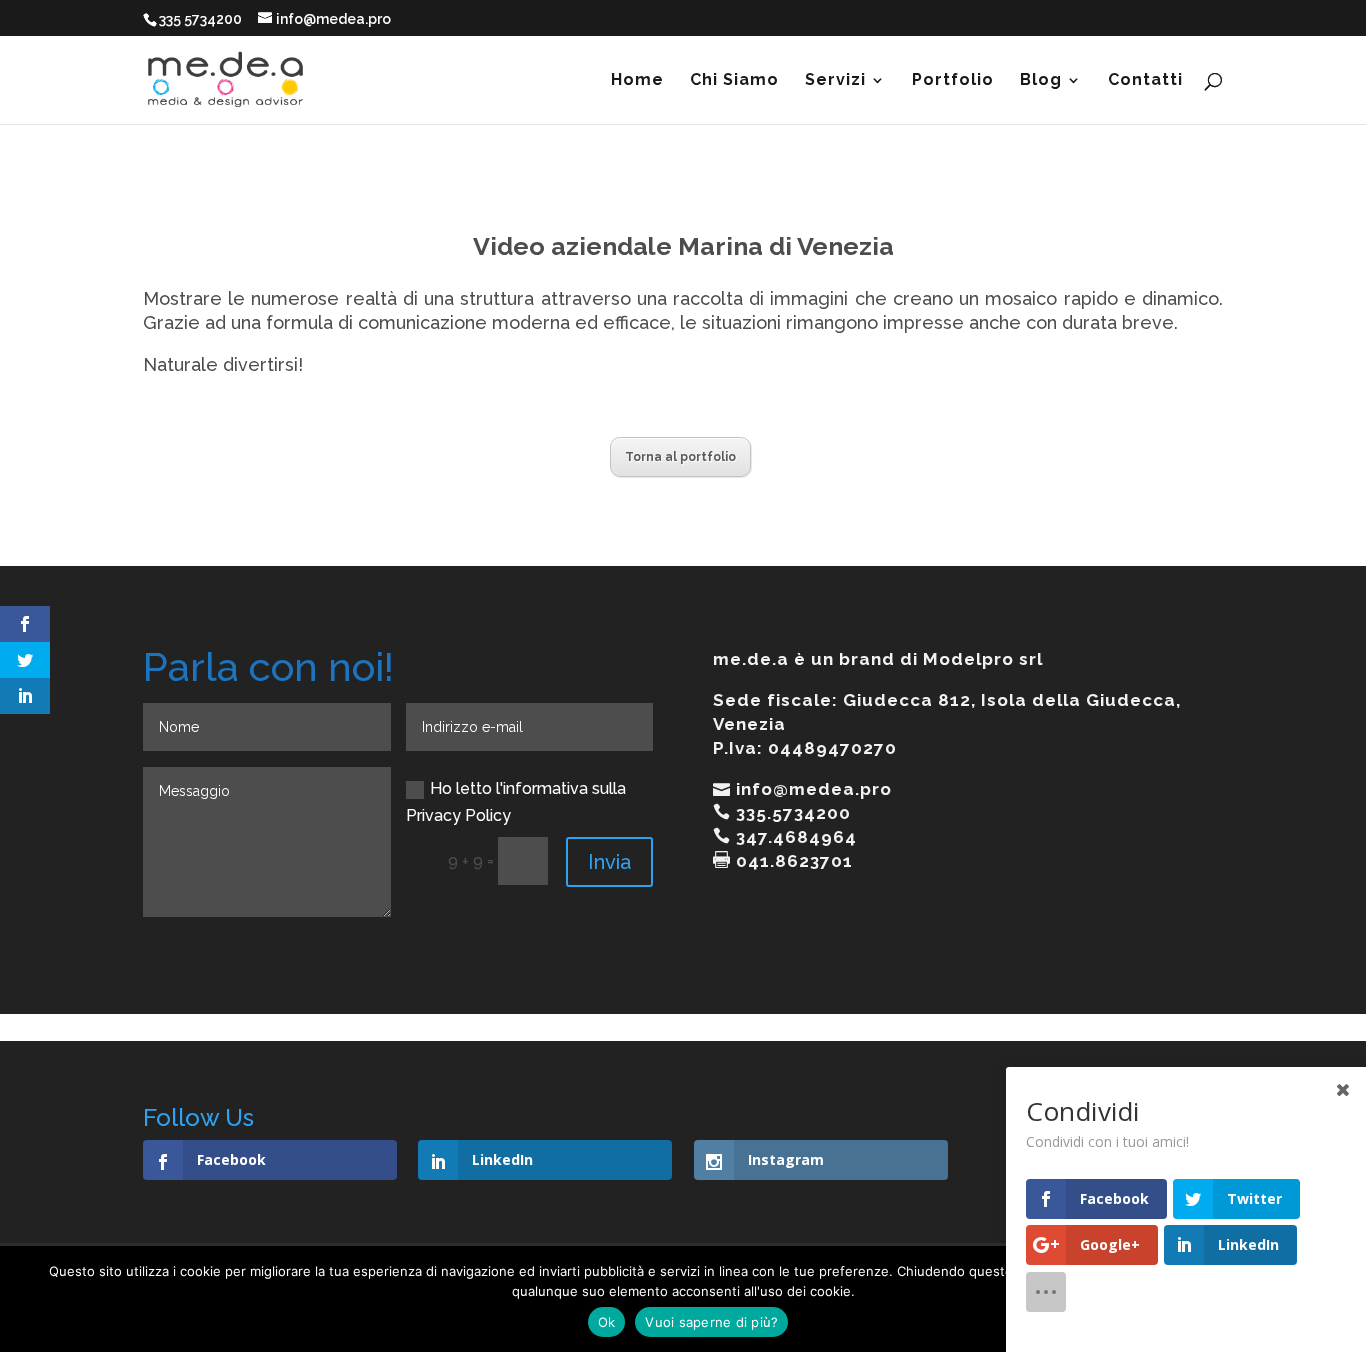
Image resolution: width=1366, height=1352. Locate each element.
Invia (609, 862)
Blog (1041, 81)
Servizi (835, 81)
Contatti (1145, 81)
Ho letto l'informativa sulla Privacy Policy (516, 802)
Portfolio (953, 81)
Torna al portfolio (680, 457)
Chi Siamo (734, 81)
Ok (607, 1322)
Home (637, 81)
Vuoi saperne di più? (711, 1322)
